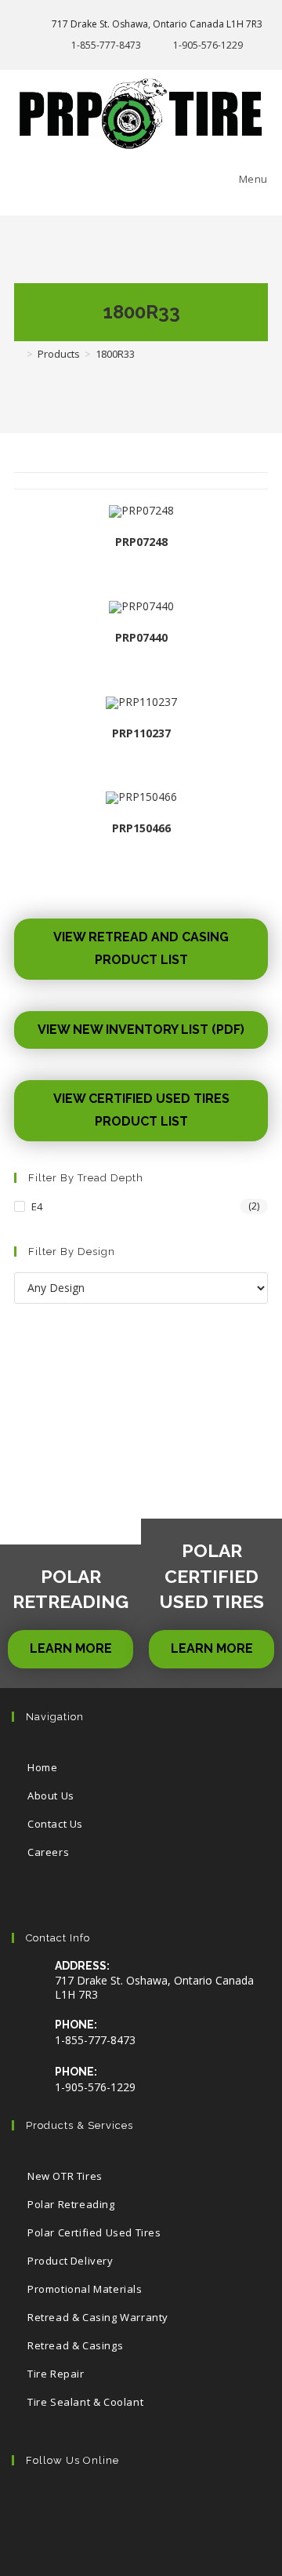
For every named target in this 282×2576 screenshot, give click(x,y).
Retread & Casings (75, 2345)
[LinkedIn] (179, 2505)
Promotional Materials (85, 2289)
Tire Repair (56, 2374)
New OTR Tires (65, 2176)
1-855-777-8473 (106, 45)
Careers (48, 1852)
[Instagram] (131, 2505)
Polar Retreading (71, 2204)
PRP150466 (141, 828)
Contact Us (55, 1824)
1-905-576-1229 (208, 45)
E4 (37, 1206)
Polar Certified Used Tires (94, 2232)
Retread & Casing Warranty (98, 2317)
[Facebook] (83, 2505)
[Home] (18, 354)
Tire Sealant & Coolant (85, 2402)
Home (42, 1767)
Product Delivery (70, 2261)
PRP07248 (141, 542)
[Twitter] (36, 2505)
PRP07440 (141, 637)
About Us (51, 1796)
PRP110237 (141, 733)
